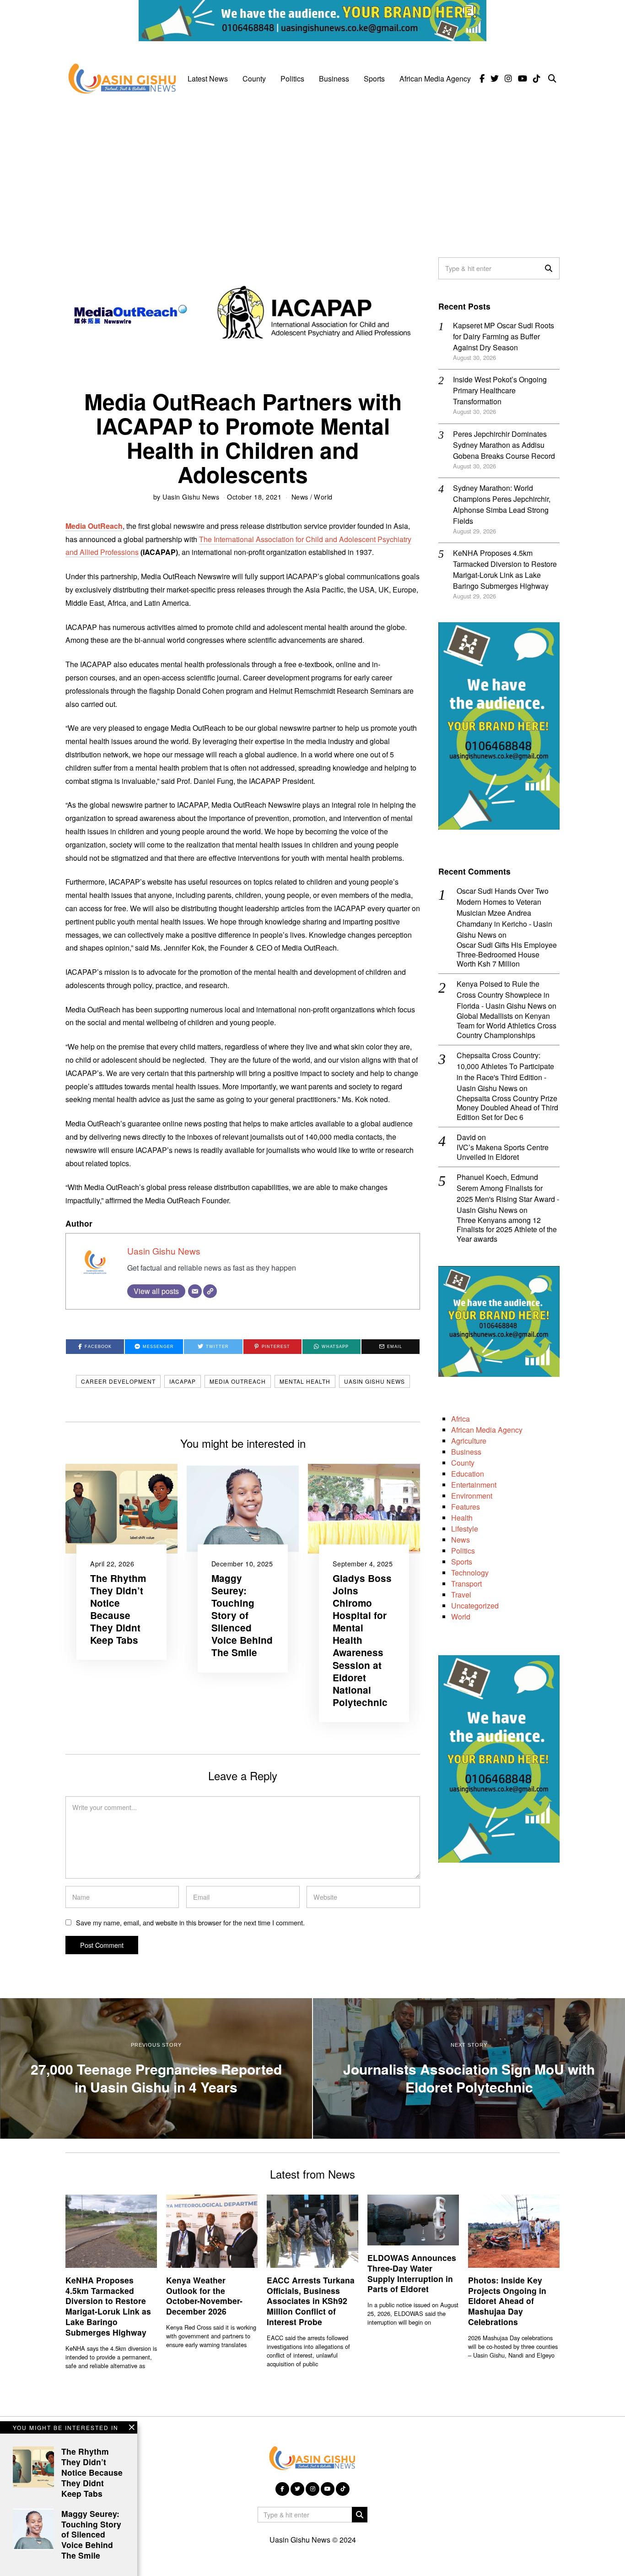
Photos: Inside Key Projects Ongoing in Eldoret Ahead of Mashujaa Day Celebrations (507, 2301)
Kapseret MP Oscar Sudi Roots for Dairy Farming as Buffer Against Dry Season (504, 336)
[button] (549, 268)
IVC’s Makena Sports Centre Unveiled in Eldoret (503, 1152)
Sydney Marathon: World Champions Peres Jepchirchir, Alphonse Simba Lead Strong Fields (502, 504)
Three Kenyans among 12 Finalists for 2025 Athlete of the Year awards (507, 1230)
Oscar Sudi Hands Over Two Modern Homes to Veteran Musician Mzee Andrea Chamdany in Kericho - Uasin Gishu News (504, 913)
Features (466, 1507)
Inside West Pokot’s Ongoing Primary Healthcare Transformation (500, 390)
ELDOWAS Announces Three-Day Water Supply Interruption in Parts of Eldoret (412, 2273)
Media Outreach (238, 1381)
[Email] (195, 1291)
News (300, 497)
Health (462, 1518)
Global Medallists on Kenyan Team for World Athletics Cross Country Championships (506, 1026)
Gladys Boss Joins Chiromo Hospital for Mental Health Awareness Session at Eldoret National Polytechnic (362, 1640)
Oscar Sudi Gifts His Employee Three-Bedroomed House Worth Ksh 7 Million (507, 955)
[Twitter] (495, 79)
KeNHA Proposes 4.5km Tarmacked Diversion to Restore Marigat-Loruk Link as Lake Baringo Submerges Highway (505, 569)
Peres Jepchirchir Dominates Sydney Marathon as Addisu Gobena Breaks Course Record (504, 445)
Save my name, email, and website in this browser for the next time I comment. (190, 1922)
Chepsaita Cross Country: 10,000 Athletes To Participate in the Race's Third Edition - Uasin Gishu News (505, 1072)
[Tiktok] (537, 79)
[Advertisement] (312, 170)
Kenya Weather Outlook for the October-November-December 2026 (204, 2296)
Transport (466, 1584)
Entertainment (474, 1485)
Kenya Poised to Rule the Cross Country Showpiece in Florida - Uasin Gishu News (503, 995)
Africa (461, 1419)
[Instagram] (508, 79)
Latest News (208, 79)
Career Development (118, 1381)
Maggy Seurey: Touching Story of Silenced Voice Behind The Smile (242, 1615)
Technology (470, 1573)
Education (468, 1474)
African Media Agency (435, 79)
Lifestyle (465, 1529)
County (254, 79)
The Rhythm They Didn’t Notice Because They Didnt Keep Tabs (118, 1609)
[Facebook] (482, 79)
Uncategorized (475, 1606)
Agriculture (469, 1441)
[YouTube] (523, 79)
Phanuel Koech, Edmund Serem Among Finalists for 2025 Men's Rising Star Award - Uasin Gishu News (508, 1193)
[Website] (210, 1291)
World (323, 497)
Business (334, 79)
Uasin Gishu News (191, 497)
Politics (292, 79)
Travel (461, 1595)
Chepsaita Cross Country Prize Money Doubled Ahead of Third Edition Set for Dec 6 (507, 1108)
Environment (472, 1496)
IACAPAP (183, 1381)
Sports (374, 79)
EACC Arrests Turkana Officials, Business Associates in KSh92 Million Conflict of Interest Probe (311, 2301)
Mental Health (305, 1381)
